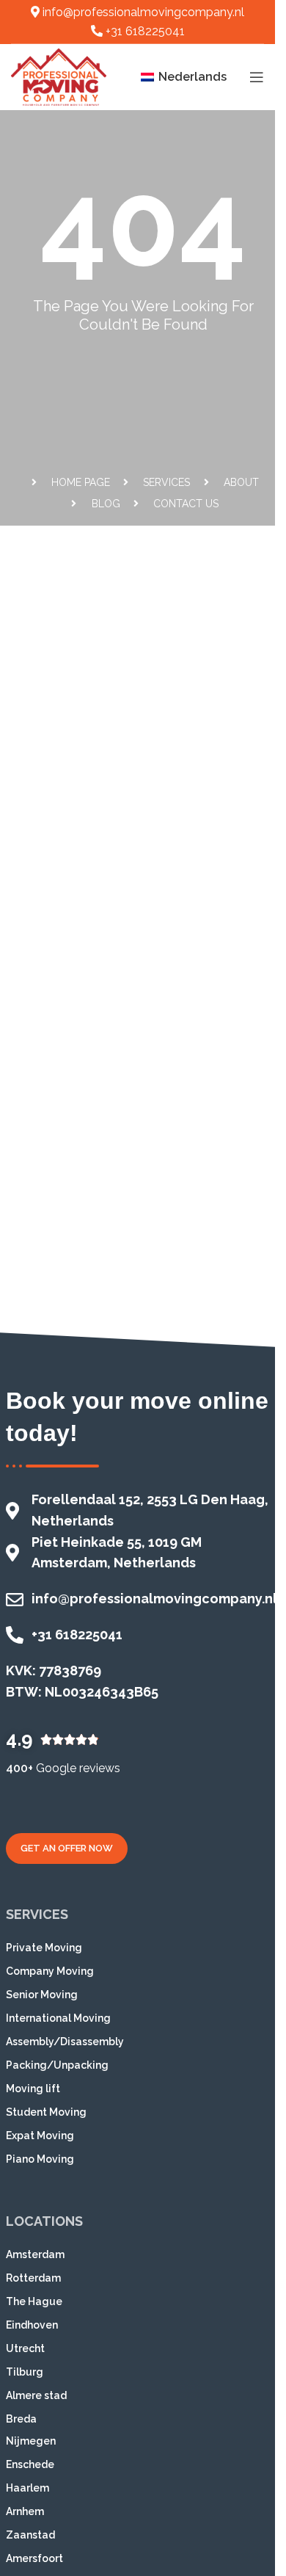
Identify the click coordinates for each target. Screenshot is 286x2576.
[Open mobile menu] (257, 77)
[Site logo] (59, 76)
